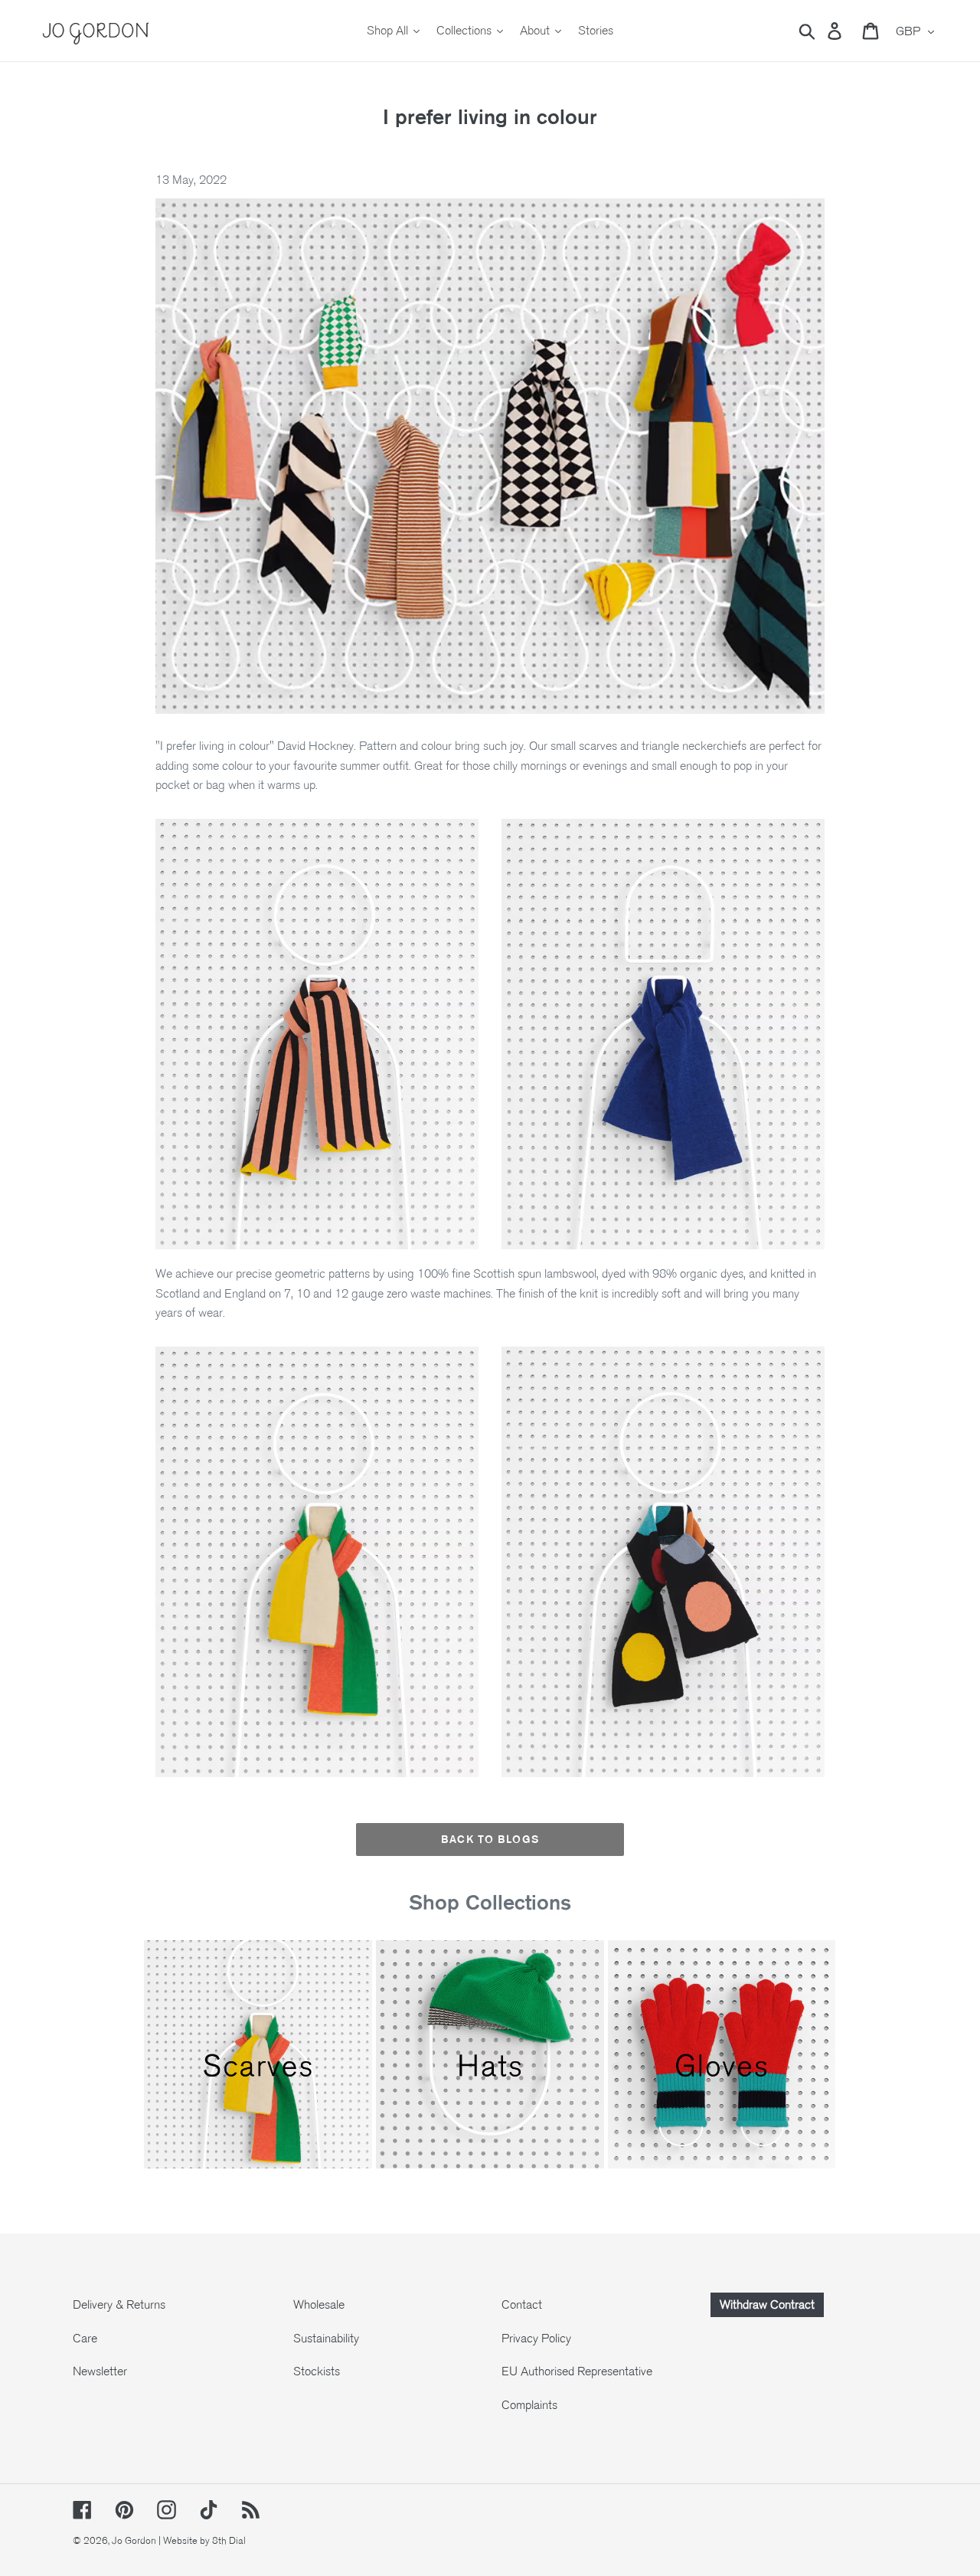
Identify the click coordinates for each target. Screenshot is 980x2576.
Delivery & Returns (119, 2305)
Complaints (529, 2405)
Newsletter (100, 2371)
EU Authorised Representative (577, 2371)
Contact (522, 2305)
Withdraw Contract (767, 2305)
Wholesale (319, 2305)
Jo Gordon (134, 2541)
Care (85, 2339)
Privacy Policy (536, 2339)
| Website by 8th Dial (202, 2541)
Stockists (317, 2371)
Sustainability (326, 2339)
